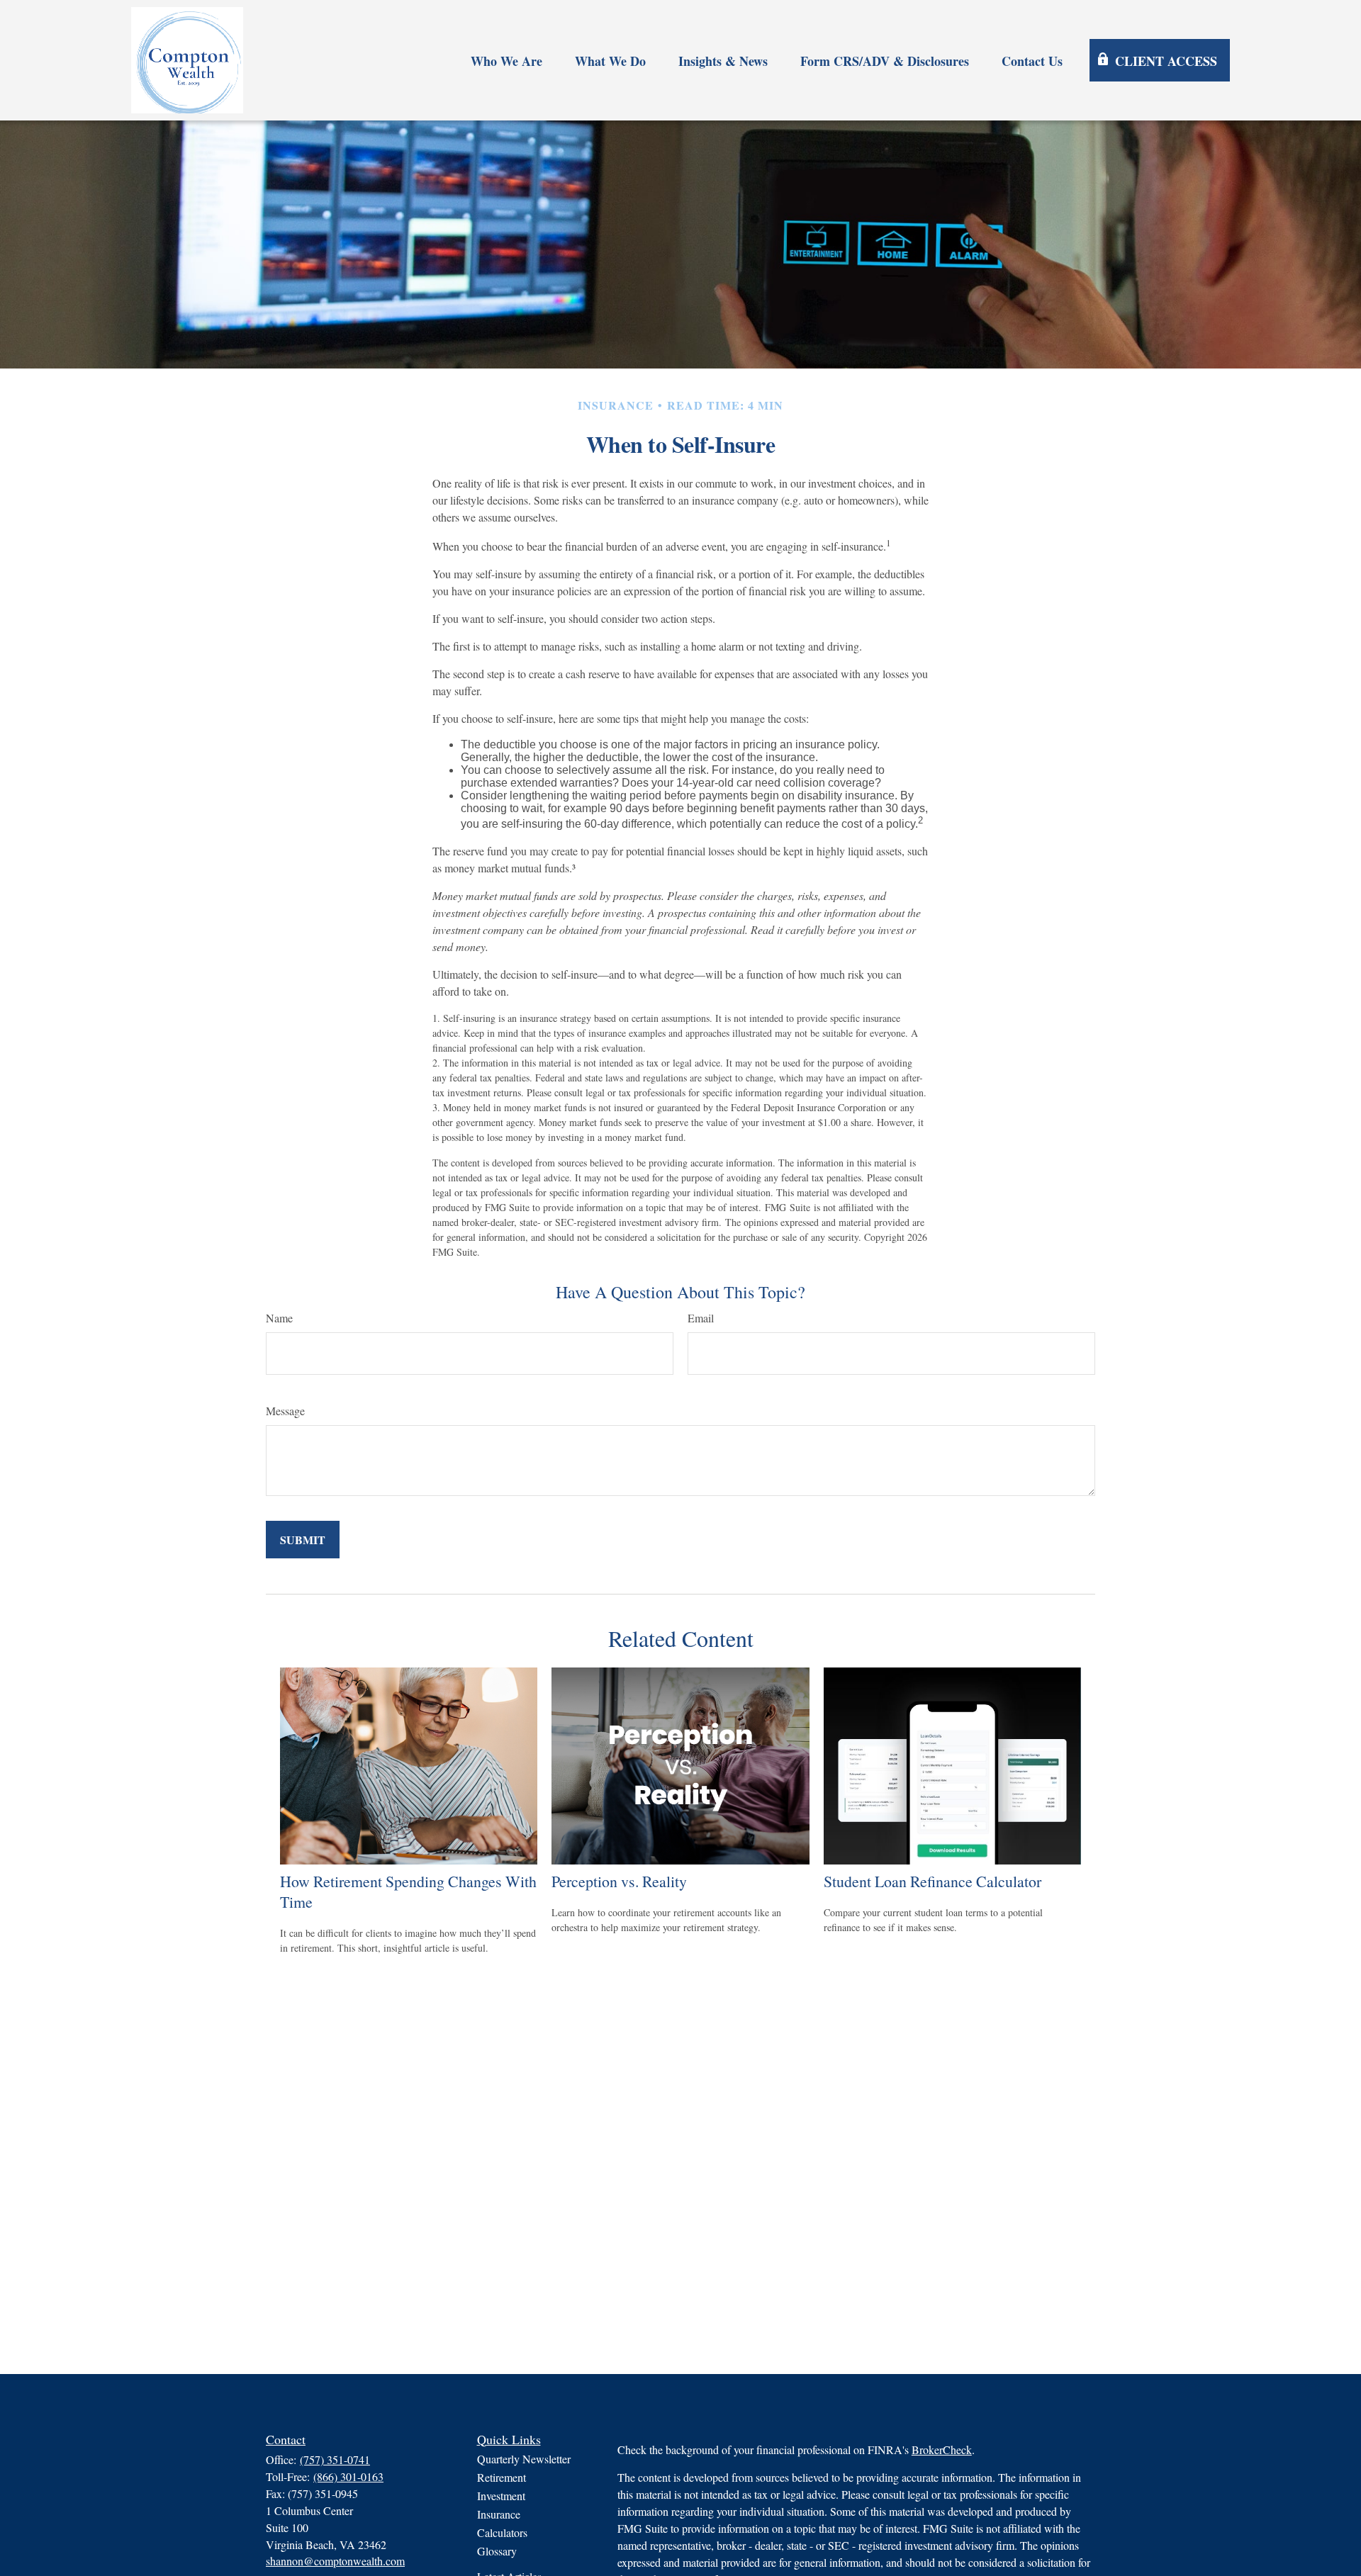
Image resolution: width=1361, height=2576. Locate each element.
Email (701, 1318)
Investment (501, 2496)
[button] (506, 61)
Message (285, 1411)
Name (279, 1318)
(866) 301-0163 (348, 2476)
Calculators (502, 2532)
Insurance (499, 2514)
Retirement (502, 2477)
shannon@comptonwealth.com (335, 2561)
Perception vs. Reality (619, 1881)
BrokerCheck (942, 2450)
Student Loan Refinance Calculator (932, 1881)
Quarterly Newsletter (524, 2459)
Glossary (497, 2551)
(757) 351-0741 (335, 2459)
